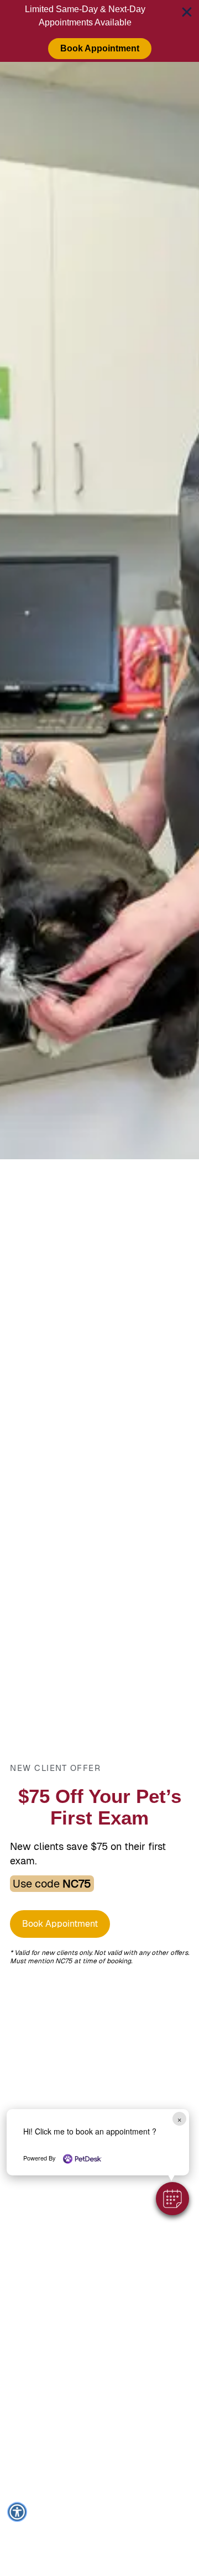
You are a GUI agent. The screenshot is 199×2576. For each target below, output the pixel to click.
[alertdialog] (99, 31)
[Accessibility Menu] (17, 2512)
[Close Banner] (187, 12)
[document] (99, 1288)
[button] (172, 2199)
